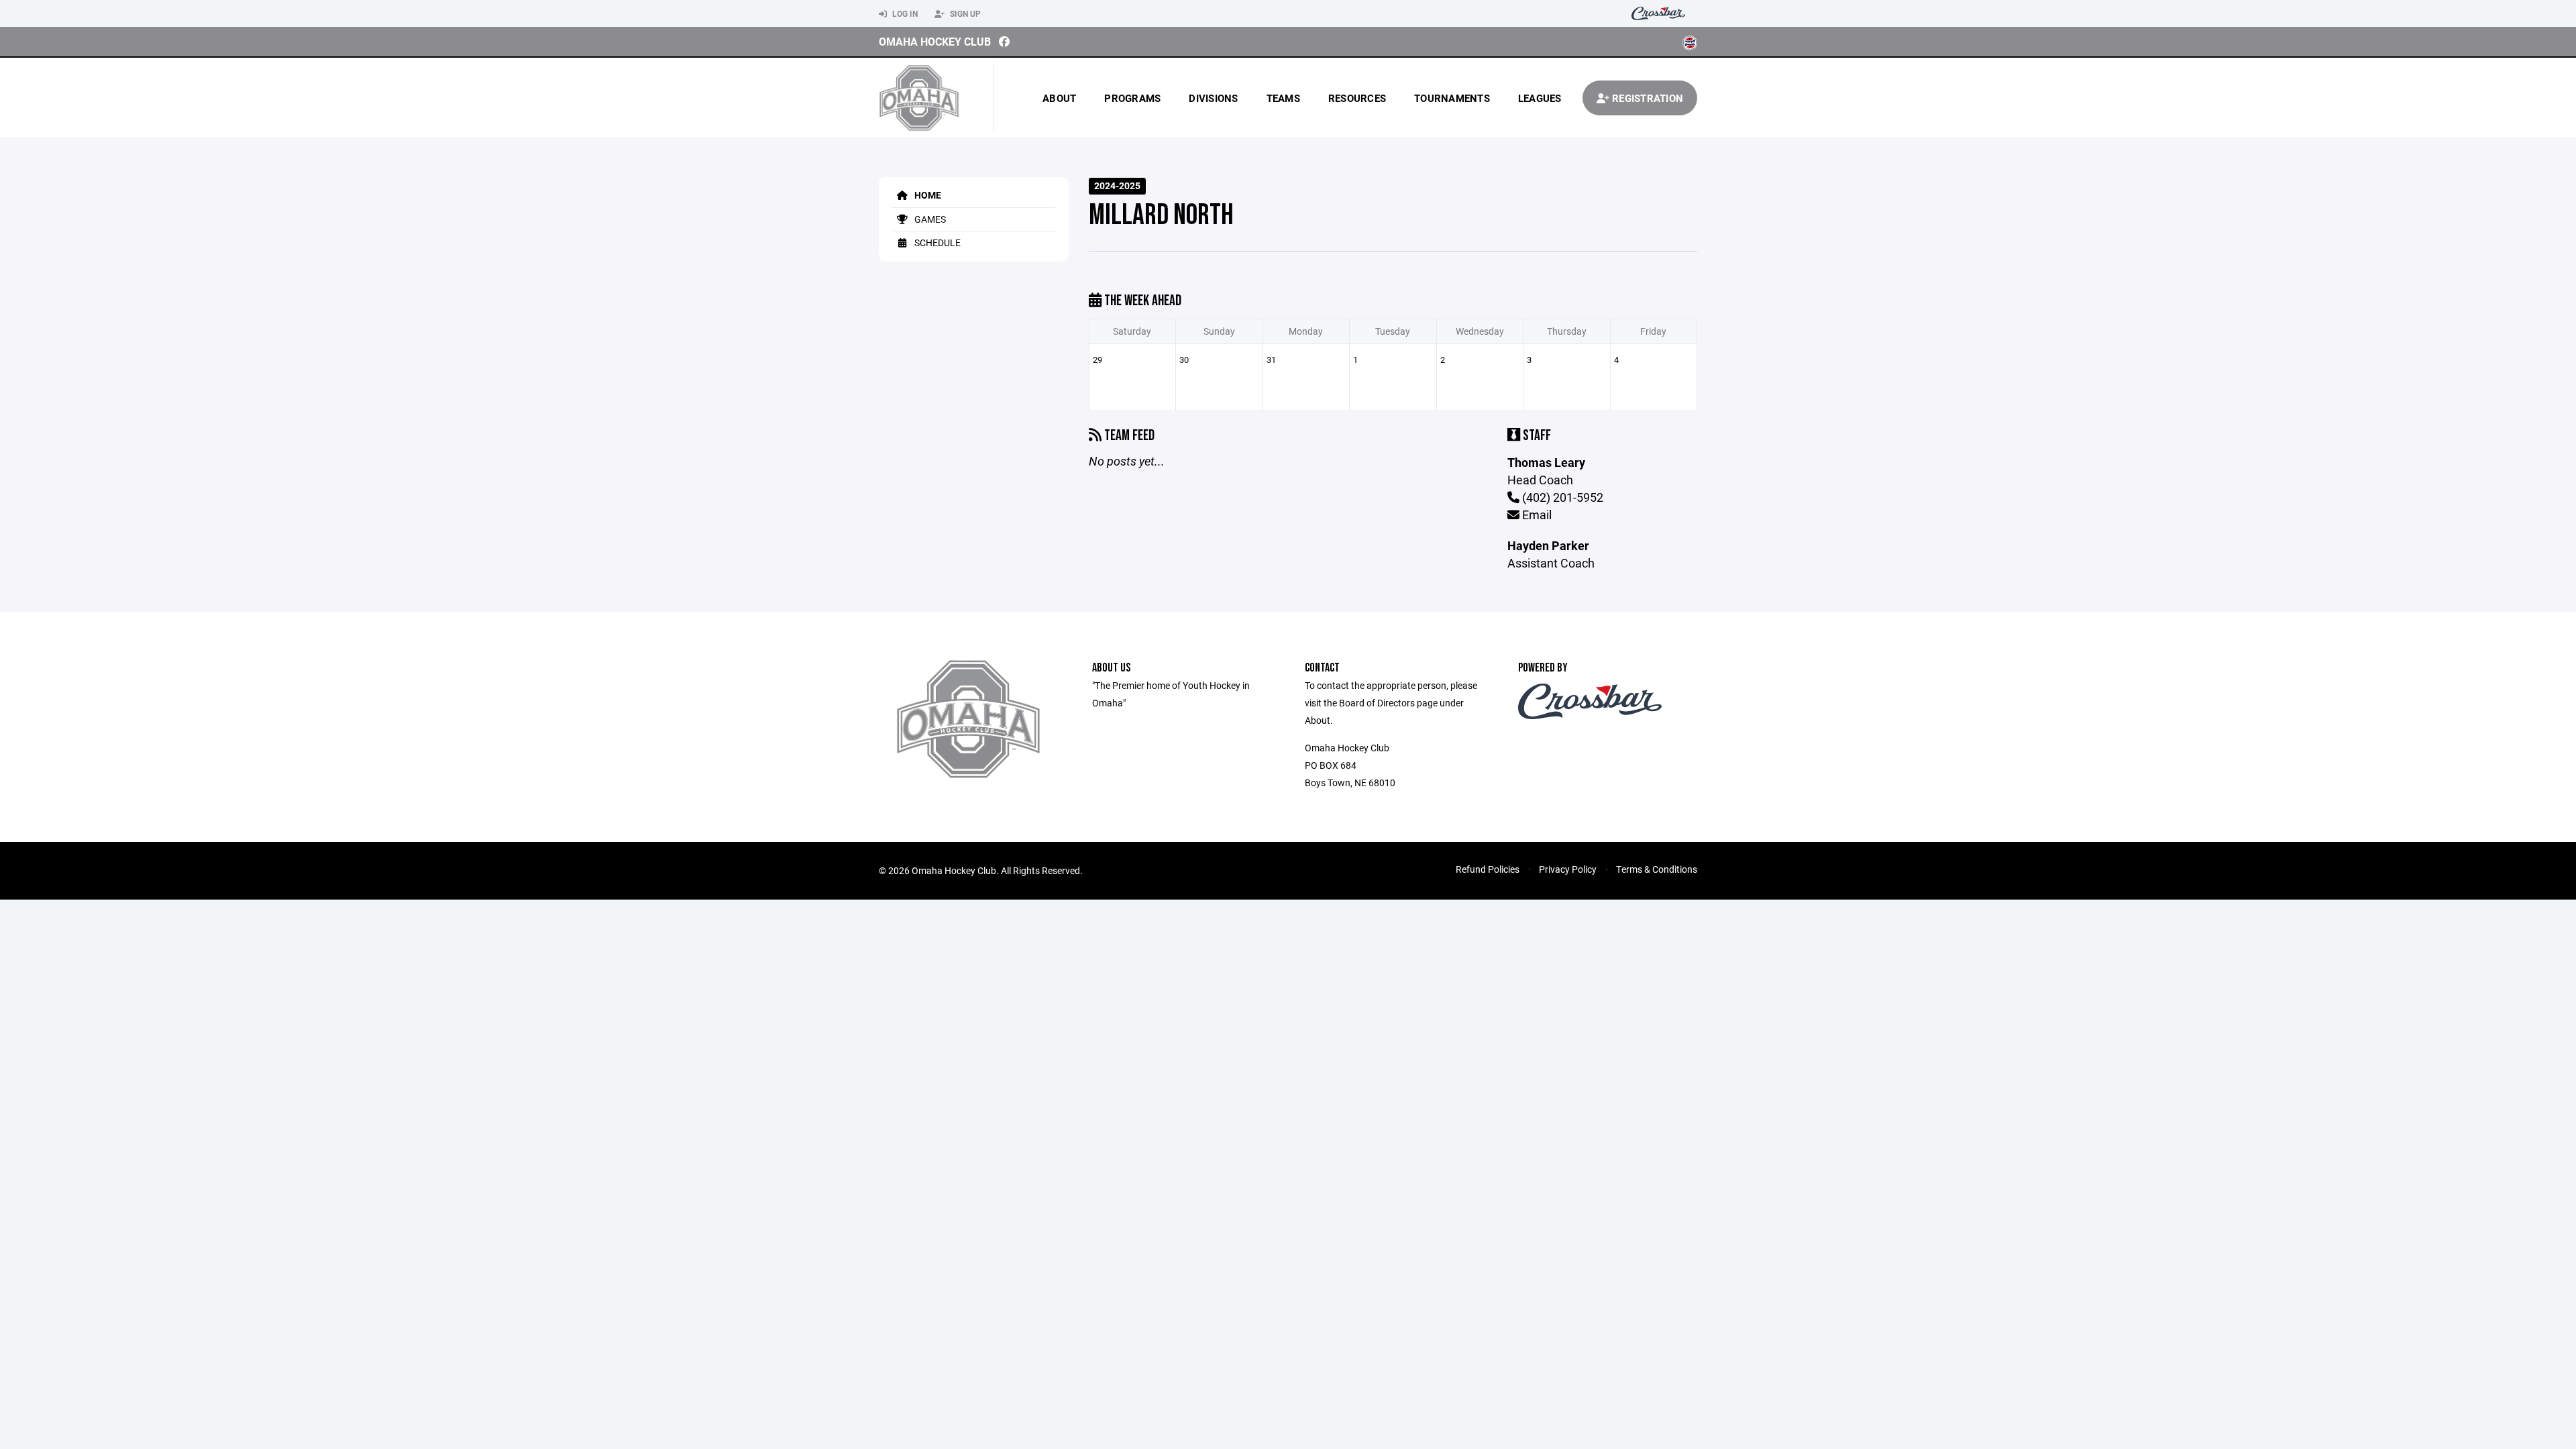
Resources (1357, 98)
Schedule (936, 243)
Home (927, 195)
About (1059, 98)
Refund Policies (1488, 869)
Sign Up (964, 13)
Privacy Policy (1568, 869)
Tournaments (1452, 98)
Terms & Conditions (1657, 869)
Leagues (1540, 98)
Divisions (1213, 98)
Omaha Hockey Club (935, 41)
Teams (1283, 98)
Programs (1132, 98)
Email (1536, 515)
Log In (904, 13)
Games (929, 219)
